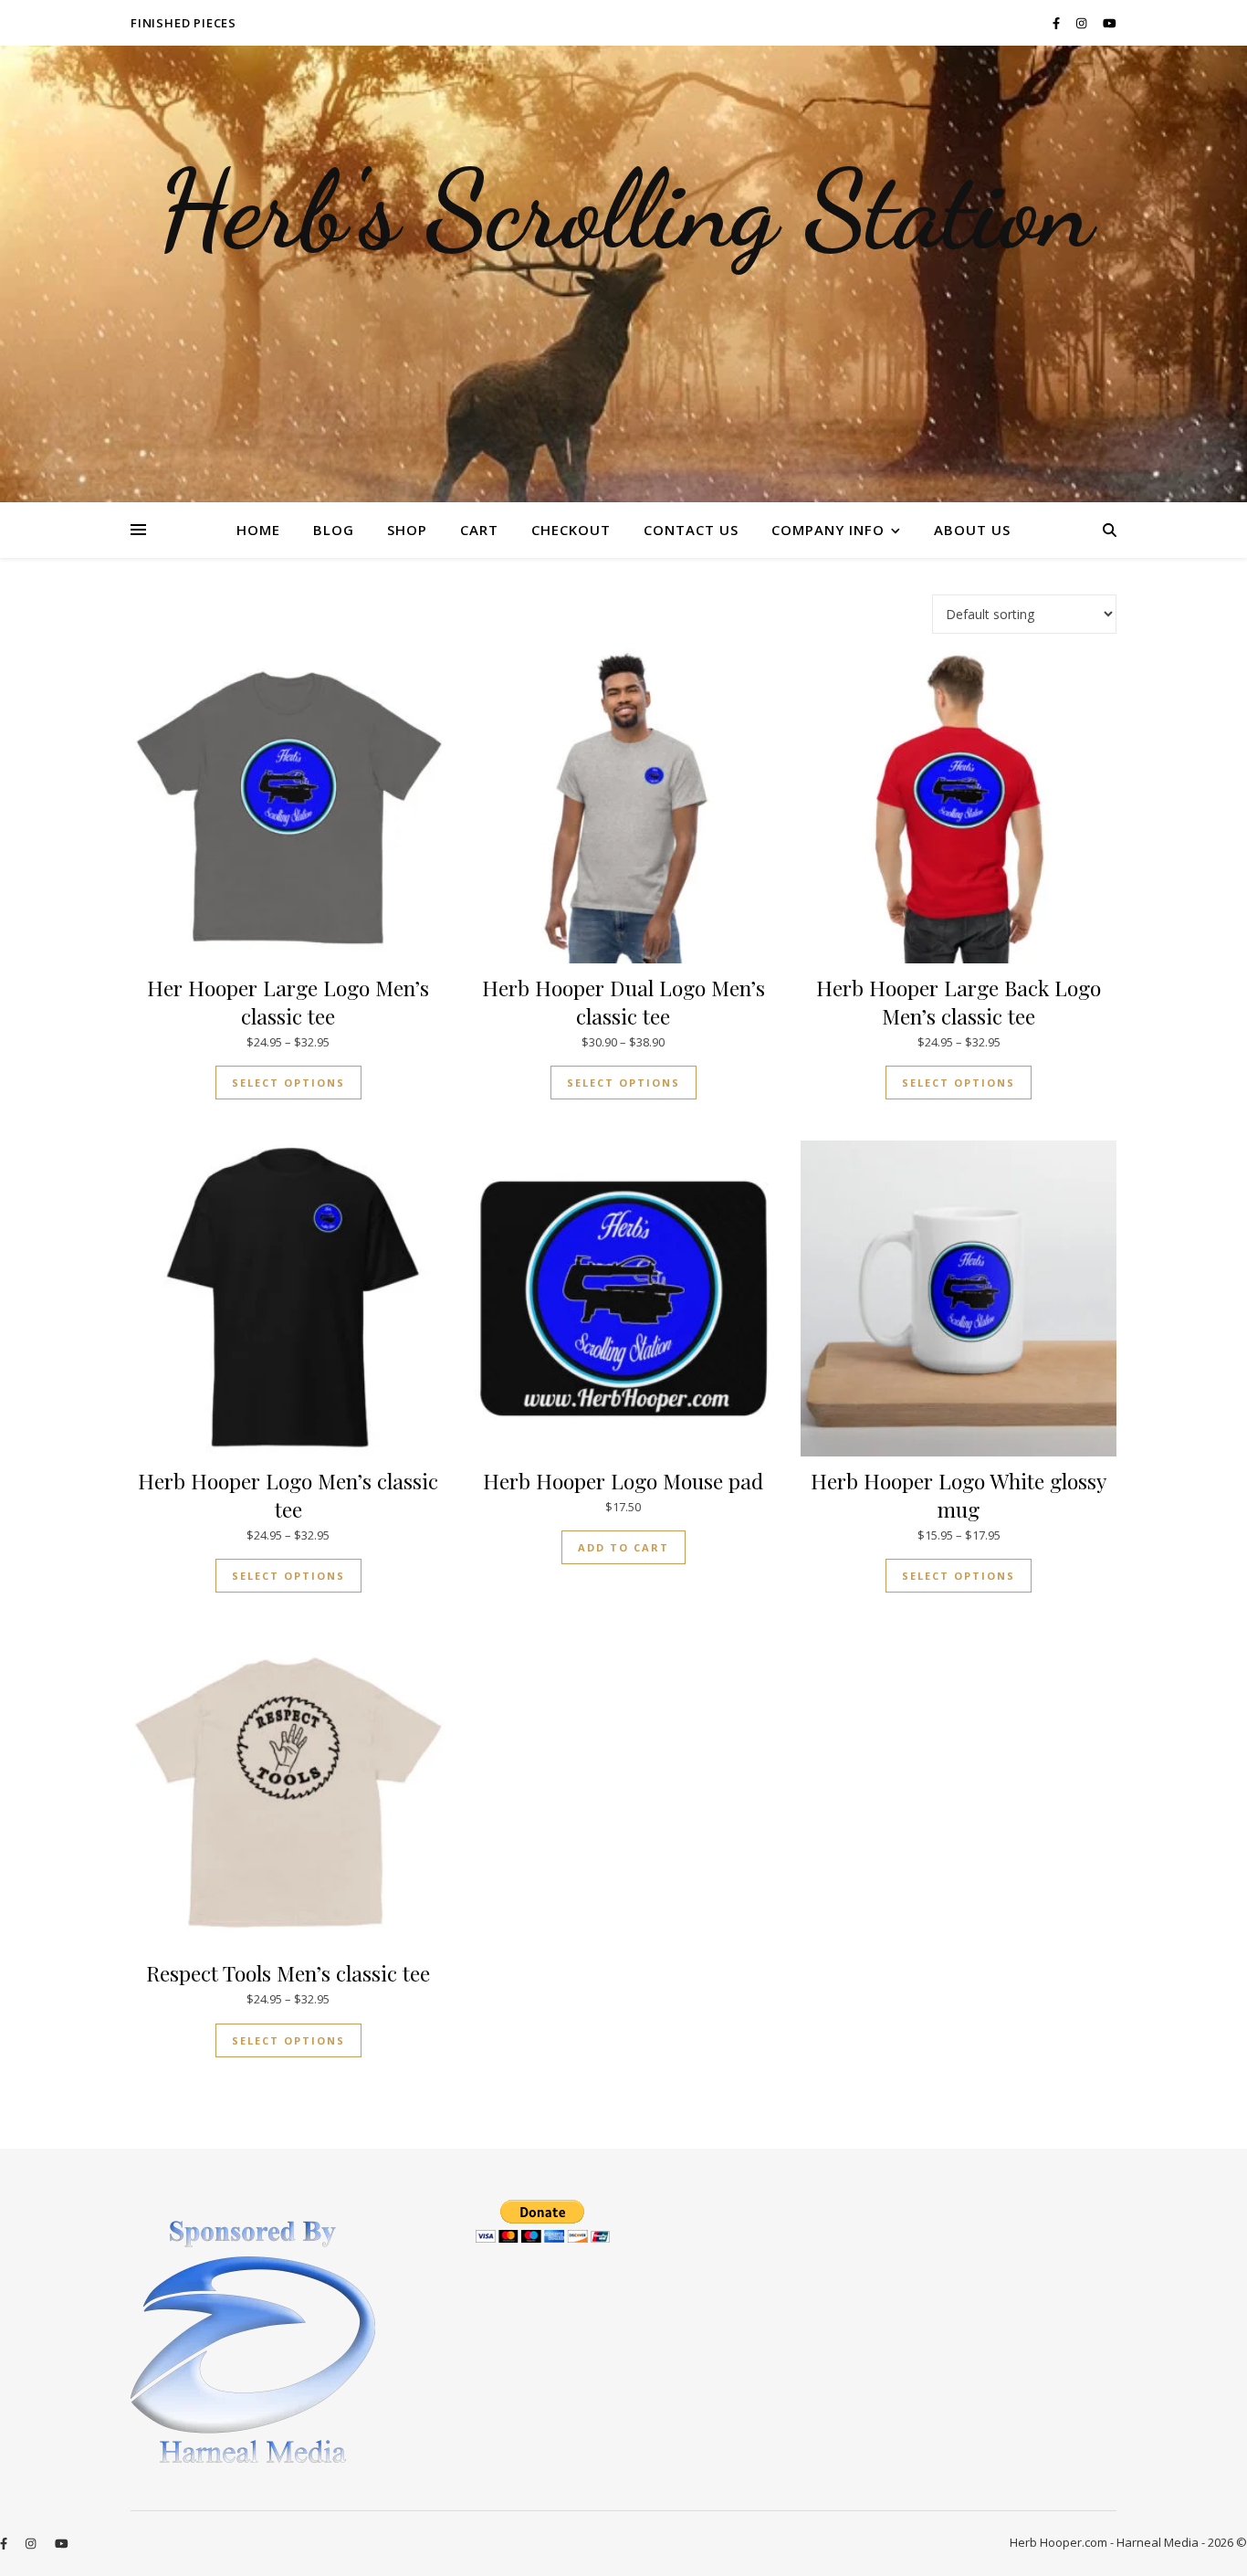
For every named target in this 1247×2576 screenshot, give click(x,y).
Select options (288, 1083)
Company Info (828, 530)
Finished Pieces (183, 23)
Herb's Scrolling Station (624, 210)
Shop (407, 530)
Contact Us (691, 530)
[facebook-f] (1058, 23)
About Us (972, 530)
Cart (479, 530)
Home (258, 530)
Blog (334, 530)
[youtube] (1110, 23)
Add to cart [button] (623, 1547)
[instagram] (1083, 23)
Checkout (571, 530)
